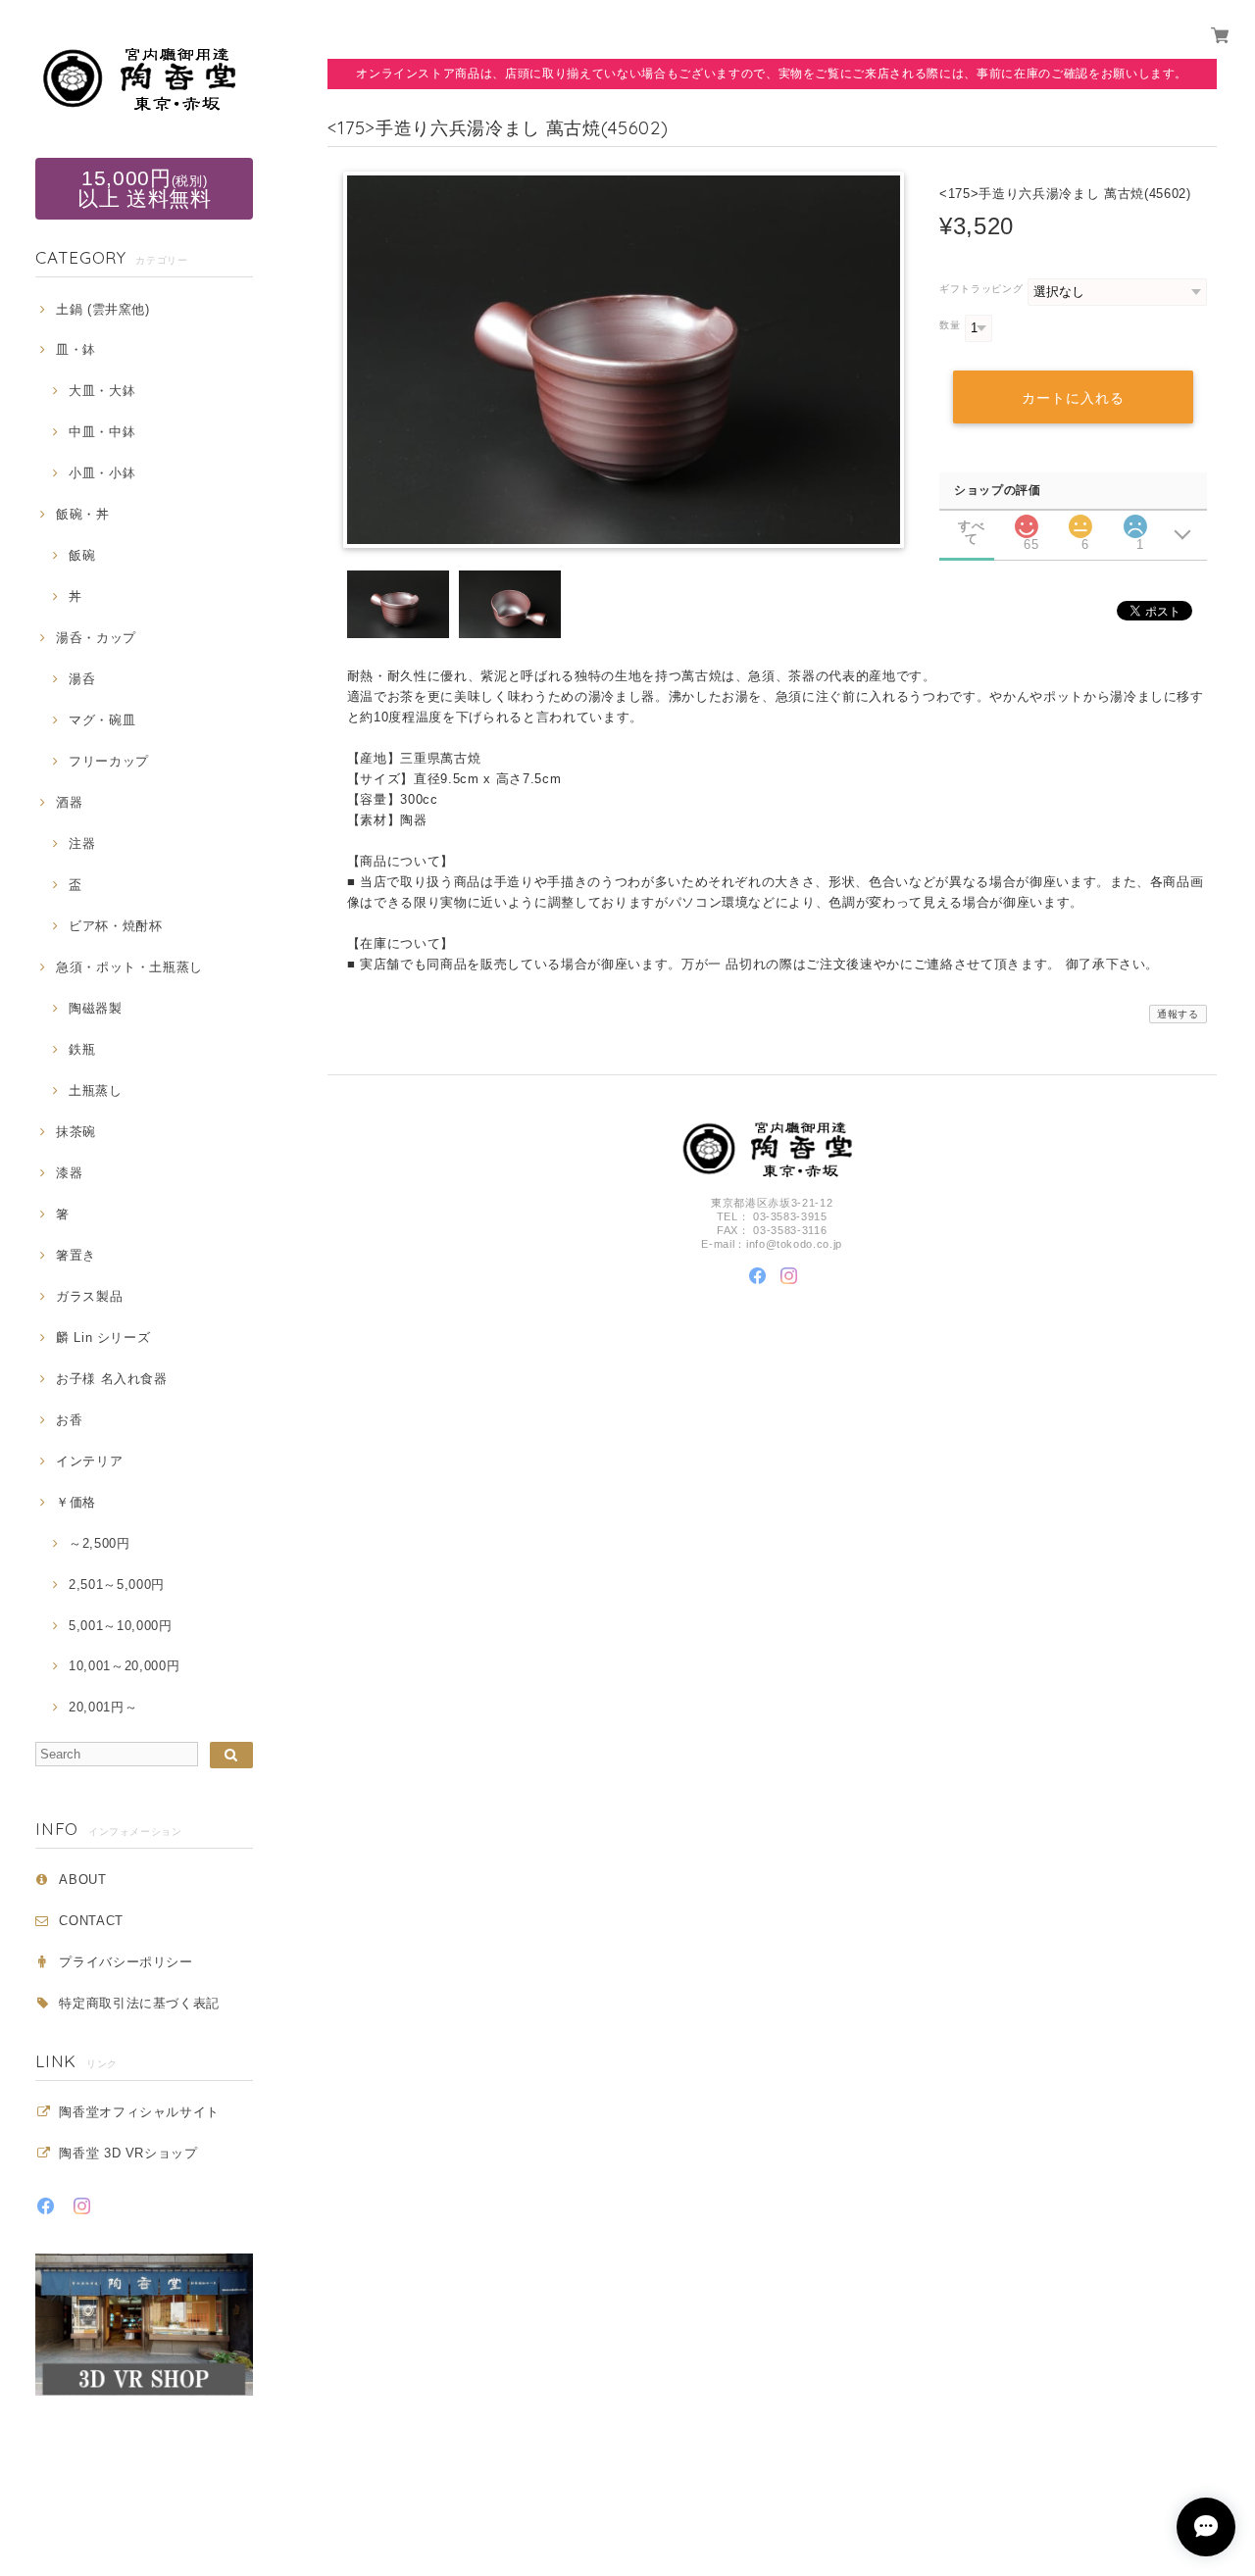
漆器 (69, 1173)
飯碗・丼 (82, 514)
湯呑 (82, 679)
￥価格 (76, 1502)
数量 (950, 325)
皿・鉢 (76, 349)
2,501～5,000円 (117, 1585)
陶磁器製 (95, 1008)
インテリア (89, 1461)
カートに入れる (1073, 398)
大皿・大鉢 (102, 391)
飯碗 (82, 555)
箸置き (76, 1255)
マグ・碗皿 (102, 720)
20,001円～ (103, 1707)
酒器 (69, 802)
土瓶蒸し (95, 1090)
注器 (82, 843)
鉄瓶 (82, 1049)
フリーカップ (109, 761)
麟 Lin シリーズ (103, 1338)
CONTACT (91, 1921)
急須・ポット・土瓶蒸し (129, 967)
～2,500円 (99, 1543)
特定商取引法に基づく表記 (139, 2003)
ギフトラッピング (981, 289)
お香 (69, 1420)
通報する (1178, 1014)
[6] (1080, 521)
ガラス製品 (89, 1296)
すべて (971, 526)
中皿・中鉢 (102, 432)
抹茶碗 (76, 1132)
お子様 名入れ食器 (112, 1379)
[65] (1027, 521)
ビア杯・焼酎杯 (115, 926)
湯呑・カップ (96, 638)
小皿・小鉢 (102, 473)
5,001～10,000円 (120, 1626)
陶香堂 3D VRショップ (128, 2153)
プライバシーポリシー (126, 1962)
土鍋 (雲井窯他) (103, 309)
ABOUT (82, 1880)
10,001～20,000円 (124, 1666)
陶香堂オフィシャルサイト (139, 2112)
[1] (1135, 521)
